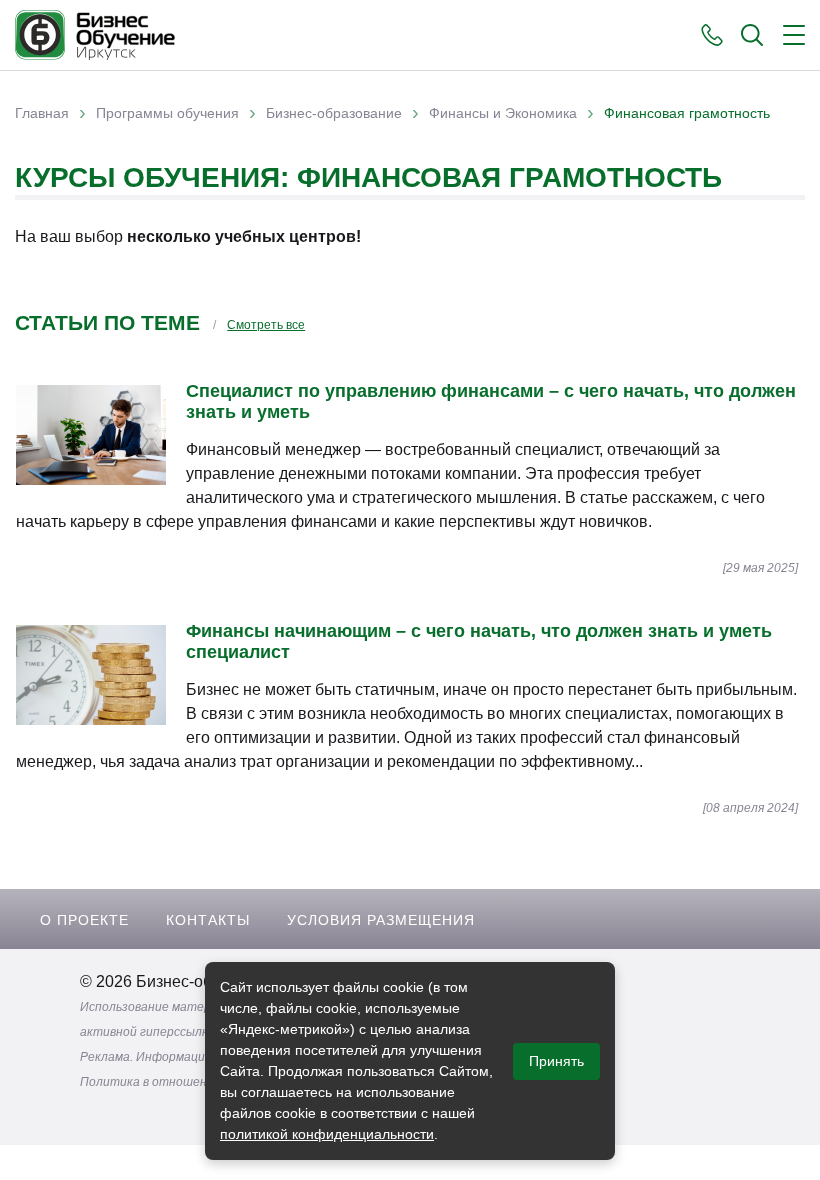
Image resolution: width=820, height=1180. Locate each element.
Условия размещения (381, 920)
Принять (556, 1061)
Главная (42, 113)
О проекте (84, 920)
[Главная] (95, 35)
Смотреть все (266, 325)
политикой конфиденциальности (327, 1134)
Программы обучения (167, 113)
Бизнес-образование (334, 113)
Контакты (208, 920)
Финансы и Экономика (503, 113)
